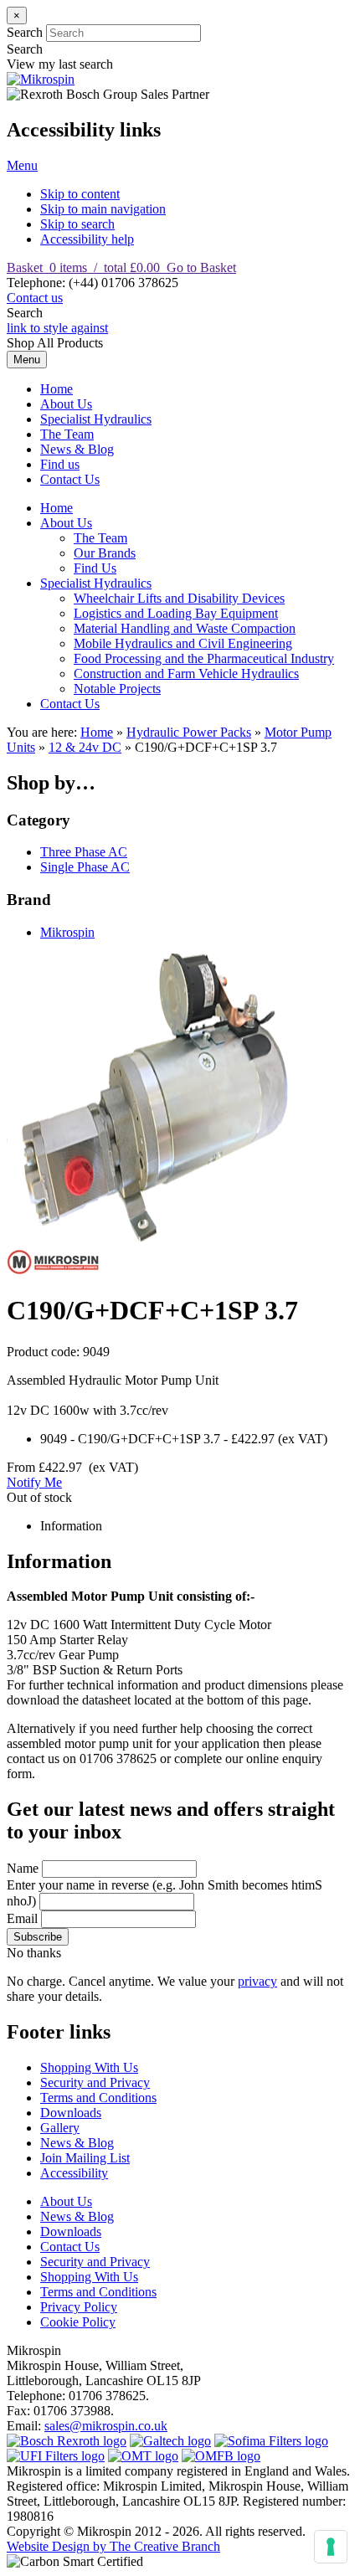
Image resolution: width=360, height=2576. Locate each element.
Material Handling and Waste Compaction (185, 628)
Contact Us (70, 479)
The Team (67, 434)
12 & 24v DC (85, 747)
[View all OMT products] (143, 2456)
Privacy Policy (79, 2307)
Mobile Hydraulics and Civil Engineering (183, 643)
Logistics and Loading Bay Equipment (176, 613)
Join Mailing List (85, 2158)
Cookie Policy (78, 2322)
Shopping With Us (89, 2067)
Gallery (60, 2128)
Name (23, 1868)
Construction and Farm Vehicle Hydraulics (186, 674)
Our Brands (105, 553)
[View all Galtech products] (170, 2441)
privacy (257, 1981)
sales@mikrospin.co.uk (106, 2426)
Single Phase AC (85, 867)
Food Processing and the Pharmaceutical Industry (204, 658)
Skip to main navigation (103, 209)
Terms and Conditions (98, 2098)
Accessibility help (87, 239)
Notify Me (34, 1482)
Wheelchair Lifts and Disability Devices (179, 598)
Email (22, 1918)
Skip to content (80, 194)
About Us (66, 404)
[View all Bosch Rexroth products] (67, 2441)
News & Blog (77, 449)
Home (57, 389)
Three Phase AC (84, 852)
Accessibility (74, 2173)
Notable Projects (117, 689)
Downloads (71, 2113)
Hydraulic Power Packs (189, 732)
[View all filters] (56, 2456)
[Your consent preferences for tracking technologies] (331, 2547)
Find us (60, 464)
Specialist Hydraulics (96, 419)
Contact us (35, 298)
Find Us (95, 568)
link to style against (57, 328)
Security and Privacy (95, 2082)
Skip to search (77, 224)
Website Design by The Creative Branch (113, 2546)
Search (25, 32)
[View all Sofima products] (271, 2441)
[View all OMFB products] (221, 2456)
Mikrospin (67, 932)
